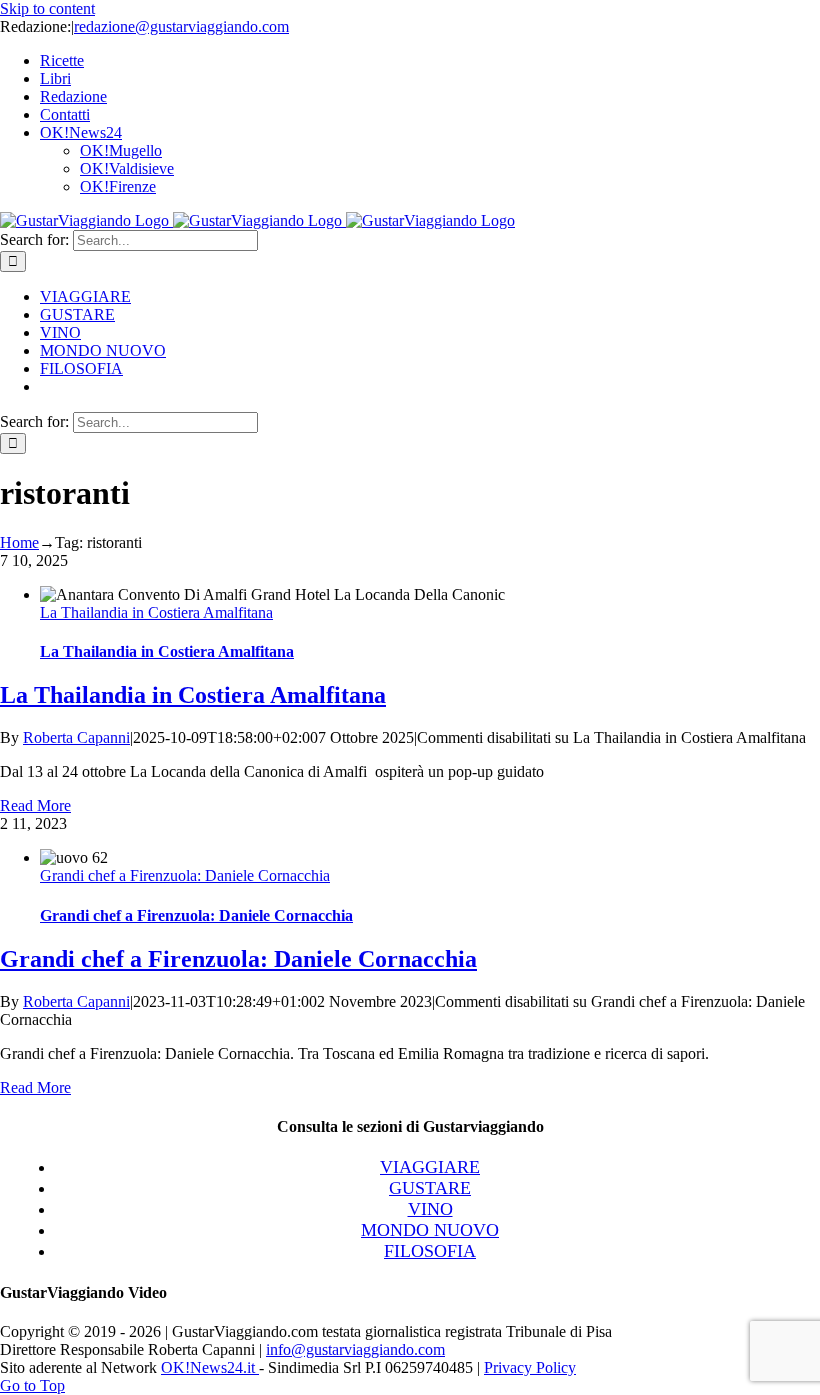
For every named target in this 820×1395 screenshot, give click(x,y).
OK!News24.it (210, 1367)
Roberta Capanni (76, 737)
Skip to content (47, 8)
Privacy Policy (530, 1367)
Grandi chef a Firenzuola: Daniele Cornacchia (185, 875)
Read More (35, 805)
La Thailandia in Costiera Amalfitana (156, 612)
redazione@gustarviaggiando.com (181, 26)
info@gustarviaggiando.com (355, 1349)
